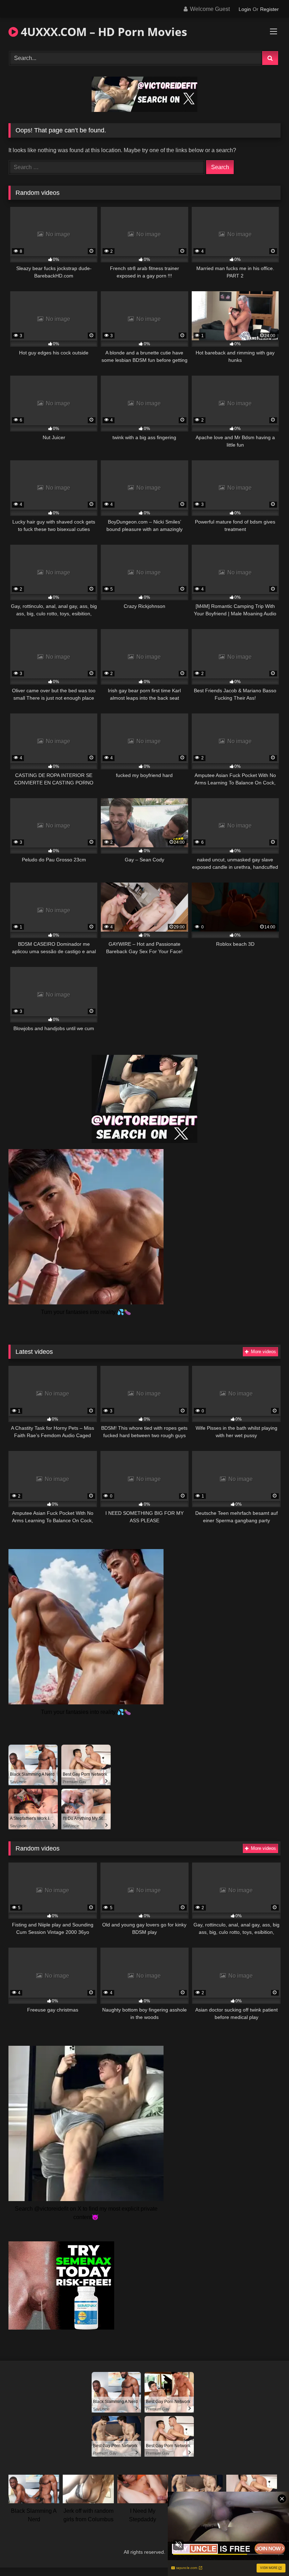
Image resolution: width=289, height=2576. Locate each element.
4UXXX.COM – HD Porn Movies (103, 32)
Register (269, 9)
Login (245, 9)
